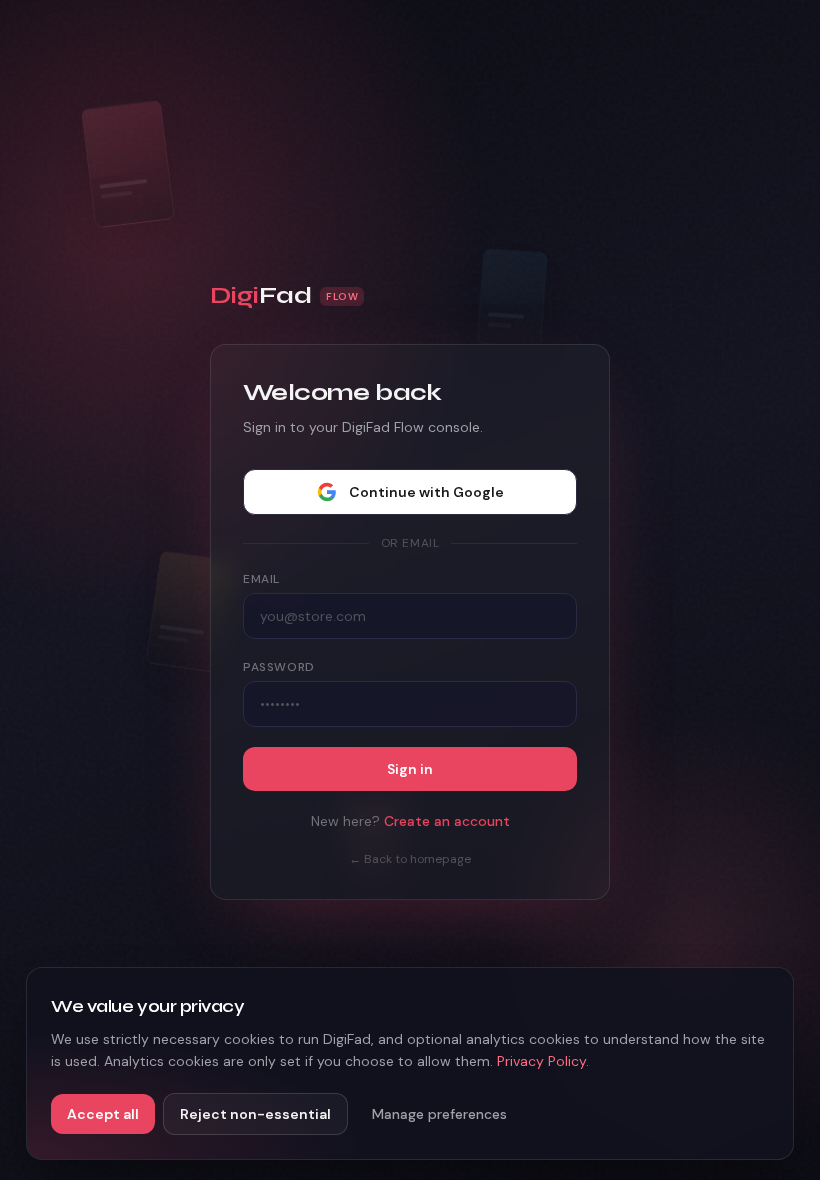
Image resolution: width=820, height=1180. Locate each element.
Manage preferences (439, 1114)
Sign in (410, 769)
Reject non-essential (255, 1114)
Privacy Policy (541, 1061)
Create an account (447, 821)
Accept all (103, 1114)
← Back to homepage (410, 859)
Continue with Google (426, 492)
